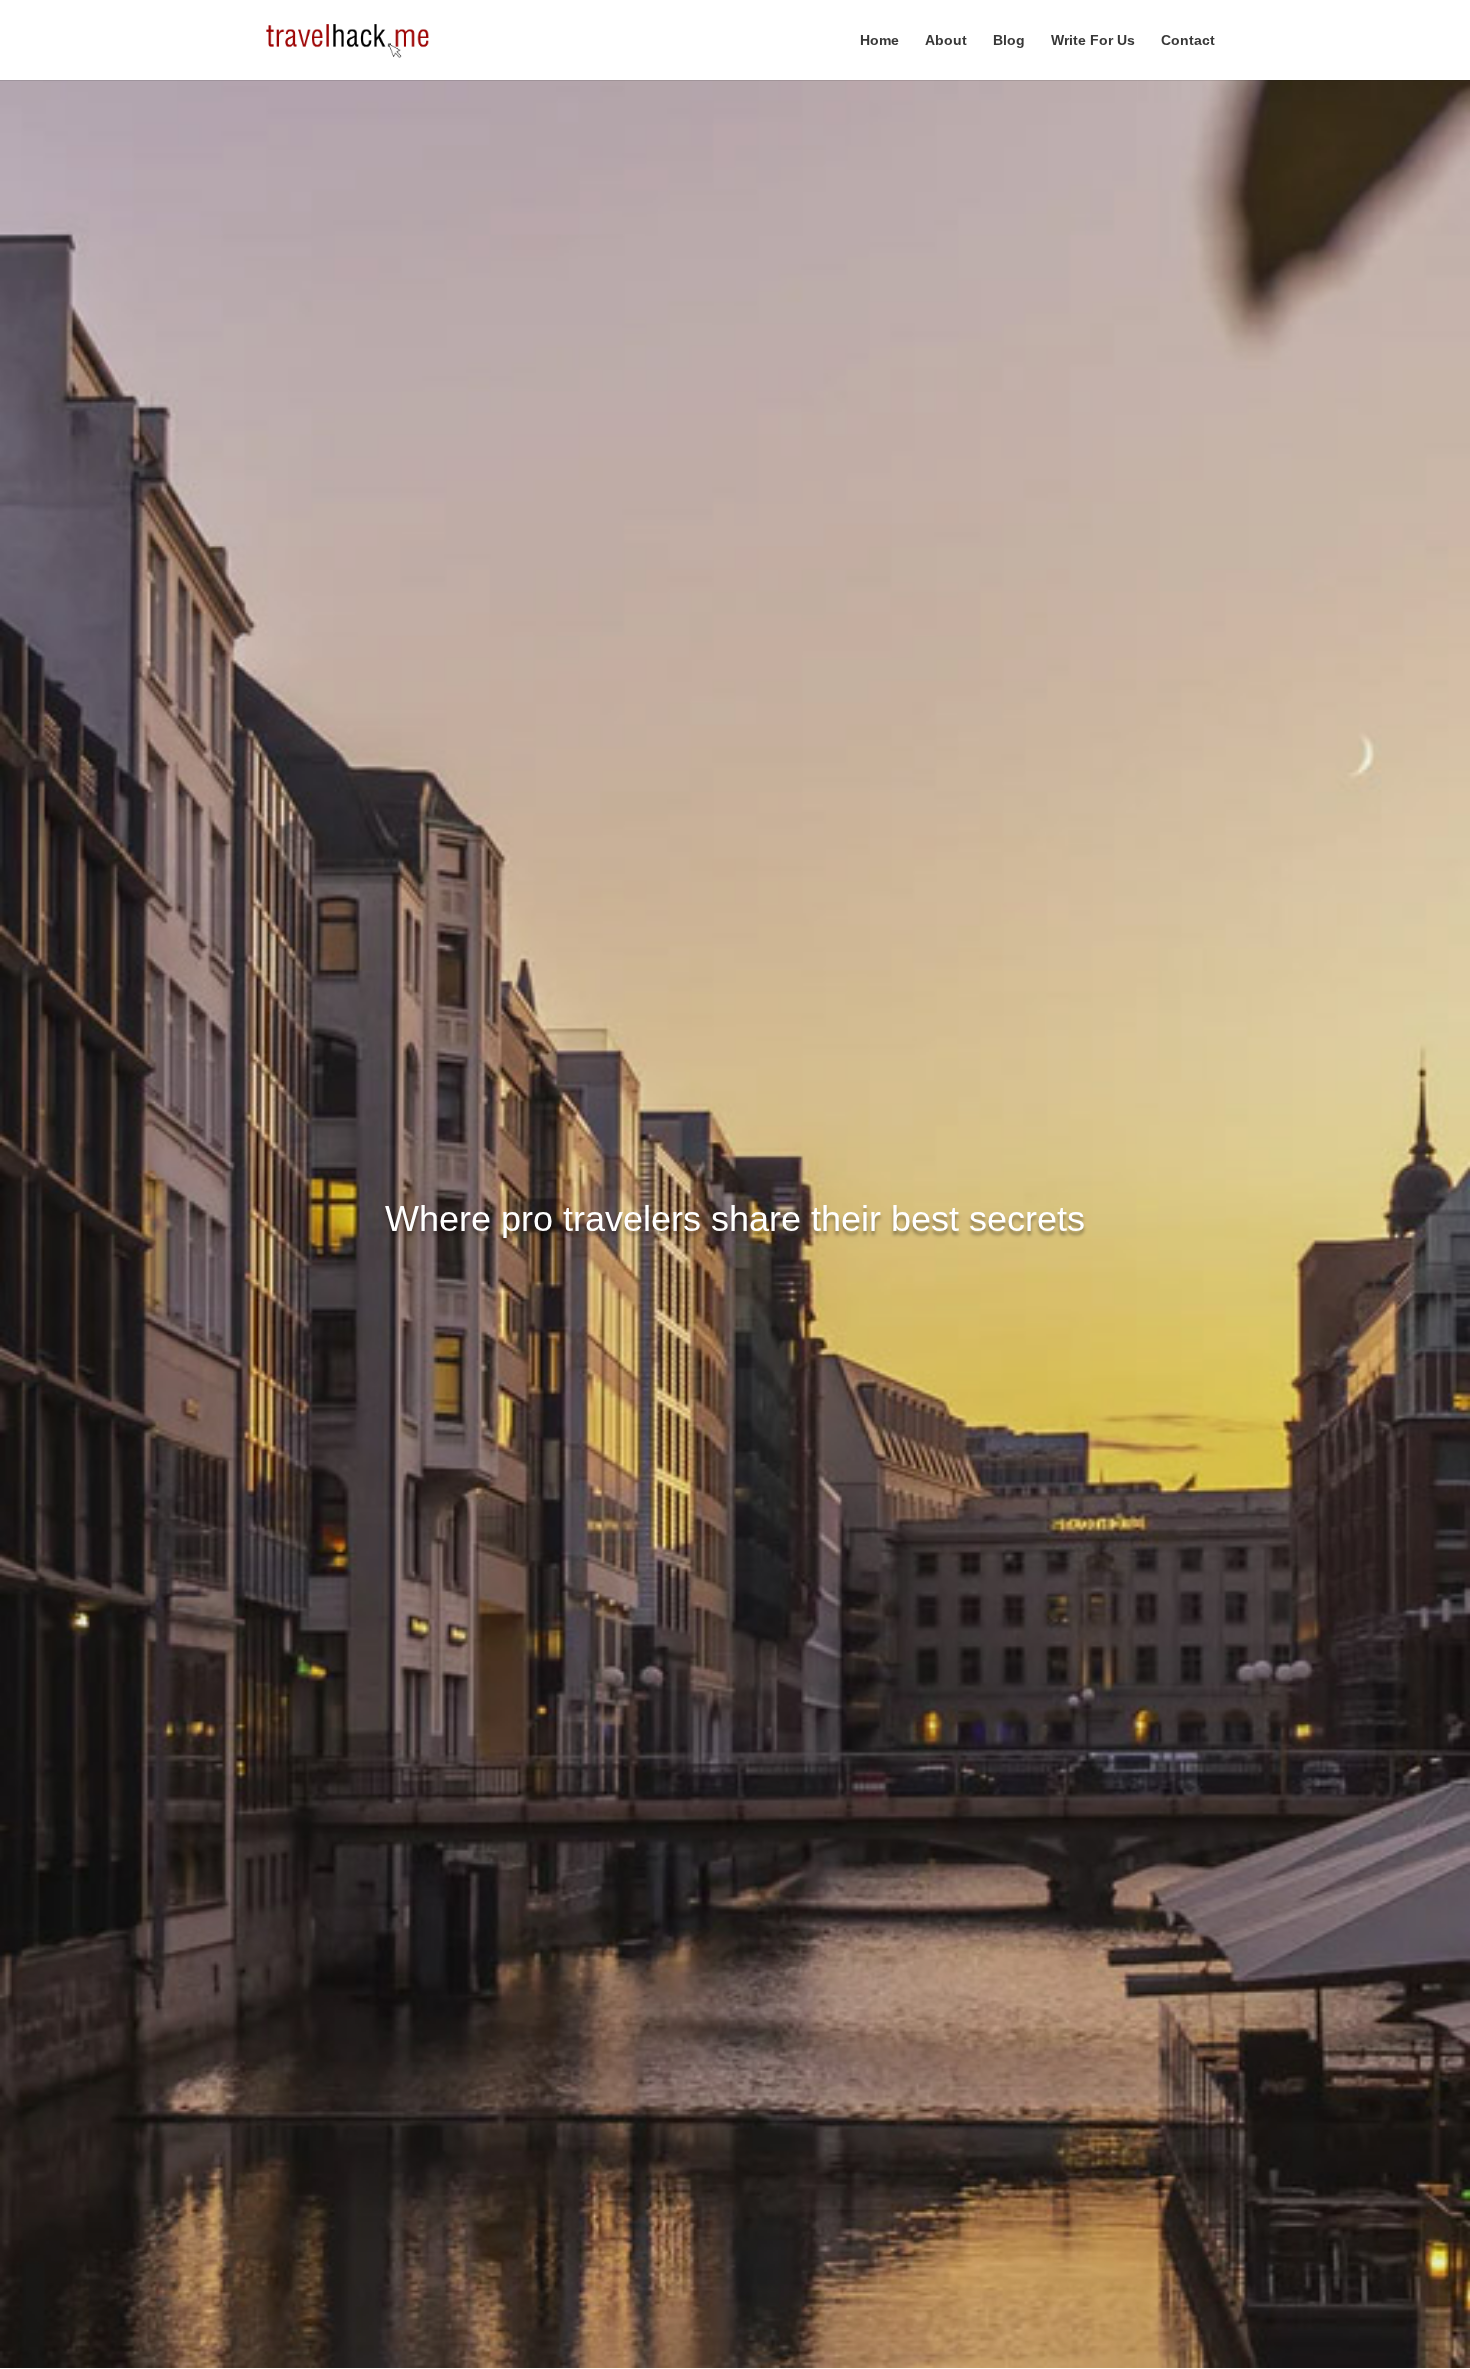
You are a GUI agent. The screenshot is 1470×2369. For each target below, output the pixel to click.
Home (879, 40)
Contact (1188, 40)
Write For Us (1093, 40)
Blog (1009, 40)
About (946, 40)
